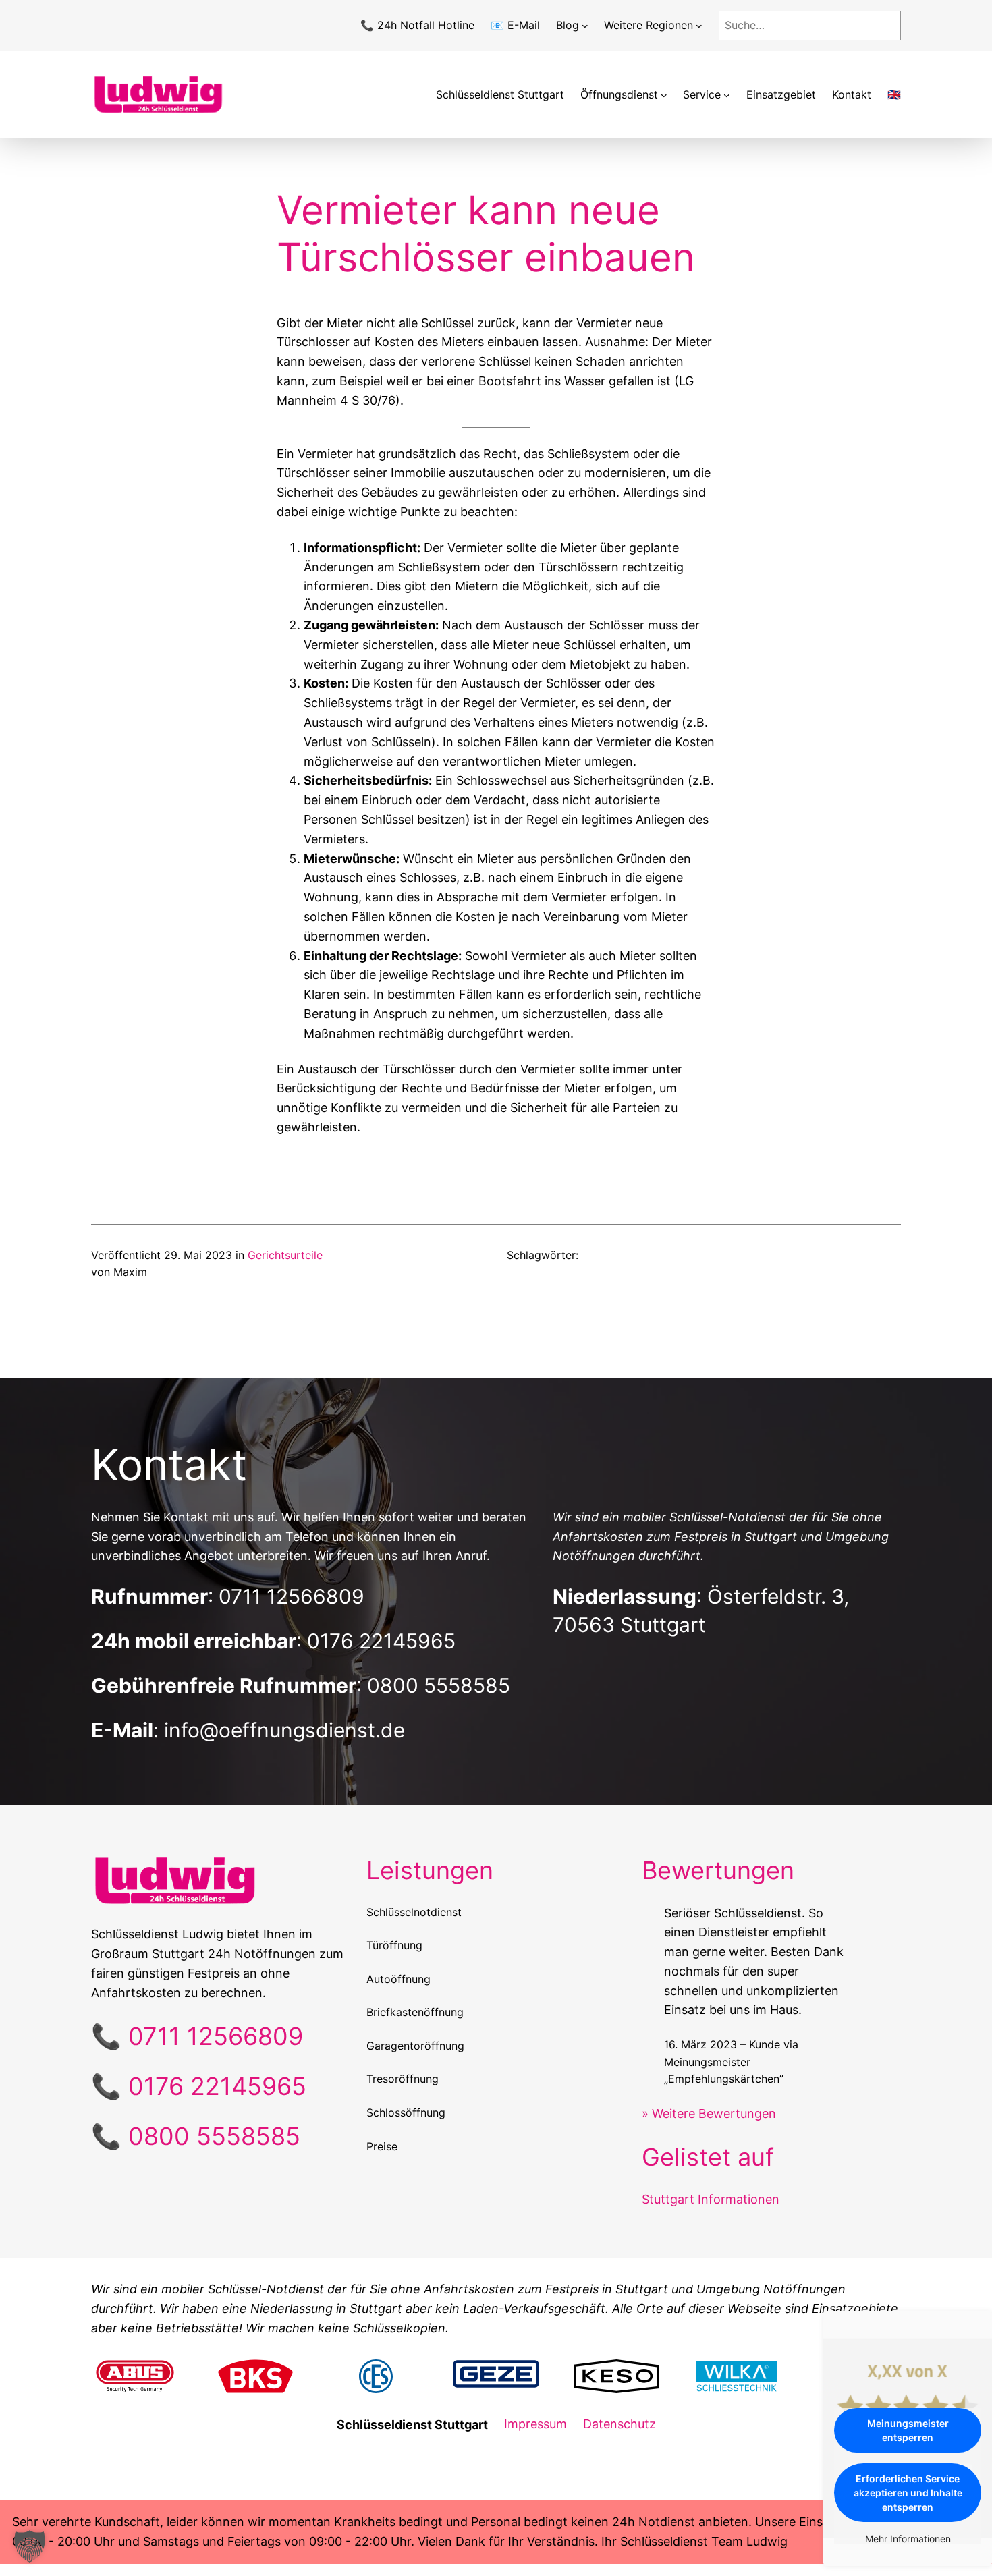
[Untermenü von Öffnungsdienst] (664, 95)
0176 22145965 (381, 1641)
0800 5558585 (439, 1685)
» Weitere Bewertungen (709, 2113)
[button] (30, 2546)
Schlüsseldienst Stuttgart (500, 94)
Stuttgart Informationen (711, 2199)
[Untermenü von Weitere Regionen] (699, 26)
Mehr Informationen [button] (908, 2539)
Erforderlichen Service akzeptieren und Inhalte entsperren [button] (908, 2493)
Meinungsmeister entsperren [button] (908, 2430)
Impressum (535, 2424)
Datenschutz (619, 2424)
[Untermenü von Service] (727, 95)
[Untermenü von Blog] (585, 26)
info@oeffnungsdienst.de (284, 1730)
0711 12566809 (292, 1596)
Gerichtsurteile (285, 1255)
